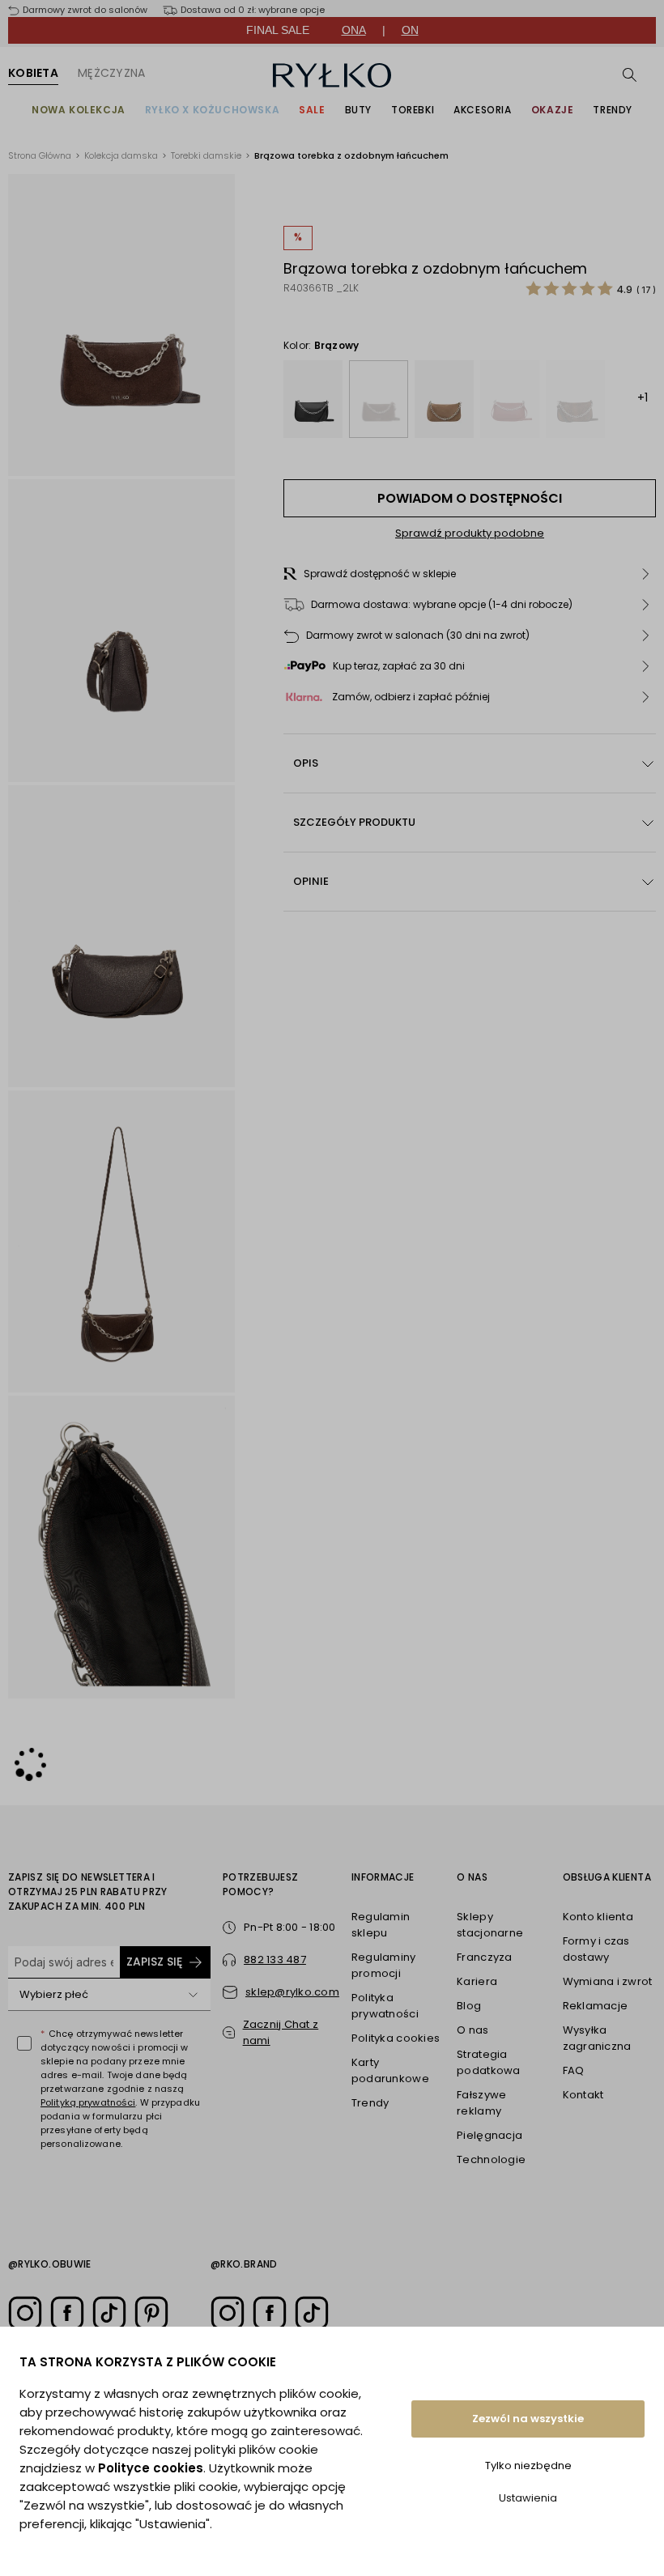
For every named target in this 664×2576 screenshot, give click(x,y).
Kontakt (583, 2095)
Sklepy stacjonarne (490, 1925)
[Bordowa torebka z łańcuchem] (510, 399)
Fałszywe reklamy (481, 2103)
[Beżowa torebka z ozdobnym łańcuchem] (444, 399)
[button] (470, 574)
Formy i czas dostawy (596, 1949)
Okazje (553, 110)
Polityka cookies (396, 2038)
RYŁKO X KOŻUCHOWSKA (212, 110)
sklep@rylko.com (292, 1992)
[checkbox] (24, 2043)
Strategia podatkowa (488, 2062)
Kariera (477, 1981)
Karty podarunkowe (390, 2070)
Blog (469, 2006)
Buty (358, 110)
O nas (472, 2030)
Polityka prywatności (385, 2006)
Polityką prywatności (88, 2102)
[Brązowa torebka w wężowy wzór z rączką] (575, 399)
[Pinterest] (151, 2313)
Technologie (491, 2159)
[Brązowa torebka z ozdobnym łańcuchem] (379, 399)
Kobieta (33, 73)
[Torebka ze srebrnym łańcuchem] (313, 399)
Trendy (613, 110)
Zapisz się (154, 1962)
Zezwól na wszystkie (528, 2419)
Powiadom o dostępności (470, 498)
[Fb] (67, 2313)
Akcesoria (482, 110)
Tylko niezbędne (528, 2465)
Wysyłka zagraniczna (597, 2038)
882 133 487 (275, 1960)
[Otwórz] (193, 1995)
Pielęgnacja (489, 2135)
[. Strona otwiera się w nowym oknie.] (121, 325)
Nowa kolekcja (79, 110)
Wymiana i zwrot (608, 1981)
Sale (312, 110)
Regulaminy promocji (384, 1965)
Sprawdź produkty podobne (470, 533)
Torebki (413, 110)
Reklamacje (596, 2006)
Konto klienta (598, 1917)
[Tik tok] (109, 2313)
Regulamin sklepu (381, 1925)
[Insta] (25, 2313)
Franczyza (484, 1957)
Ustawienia (528, 2498)
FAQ (574, 2070)
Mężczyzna (112, 73)
